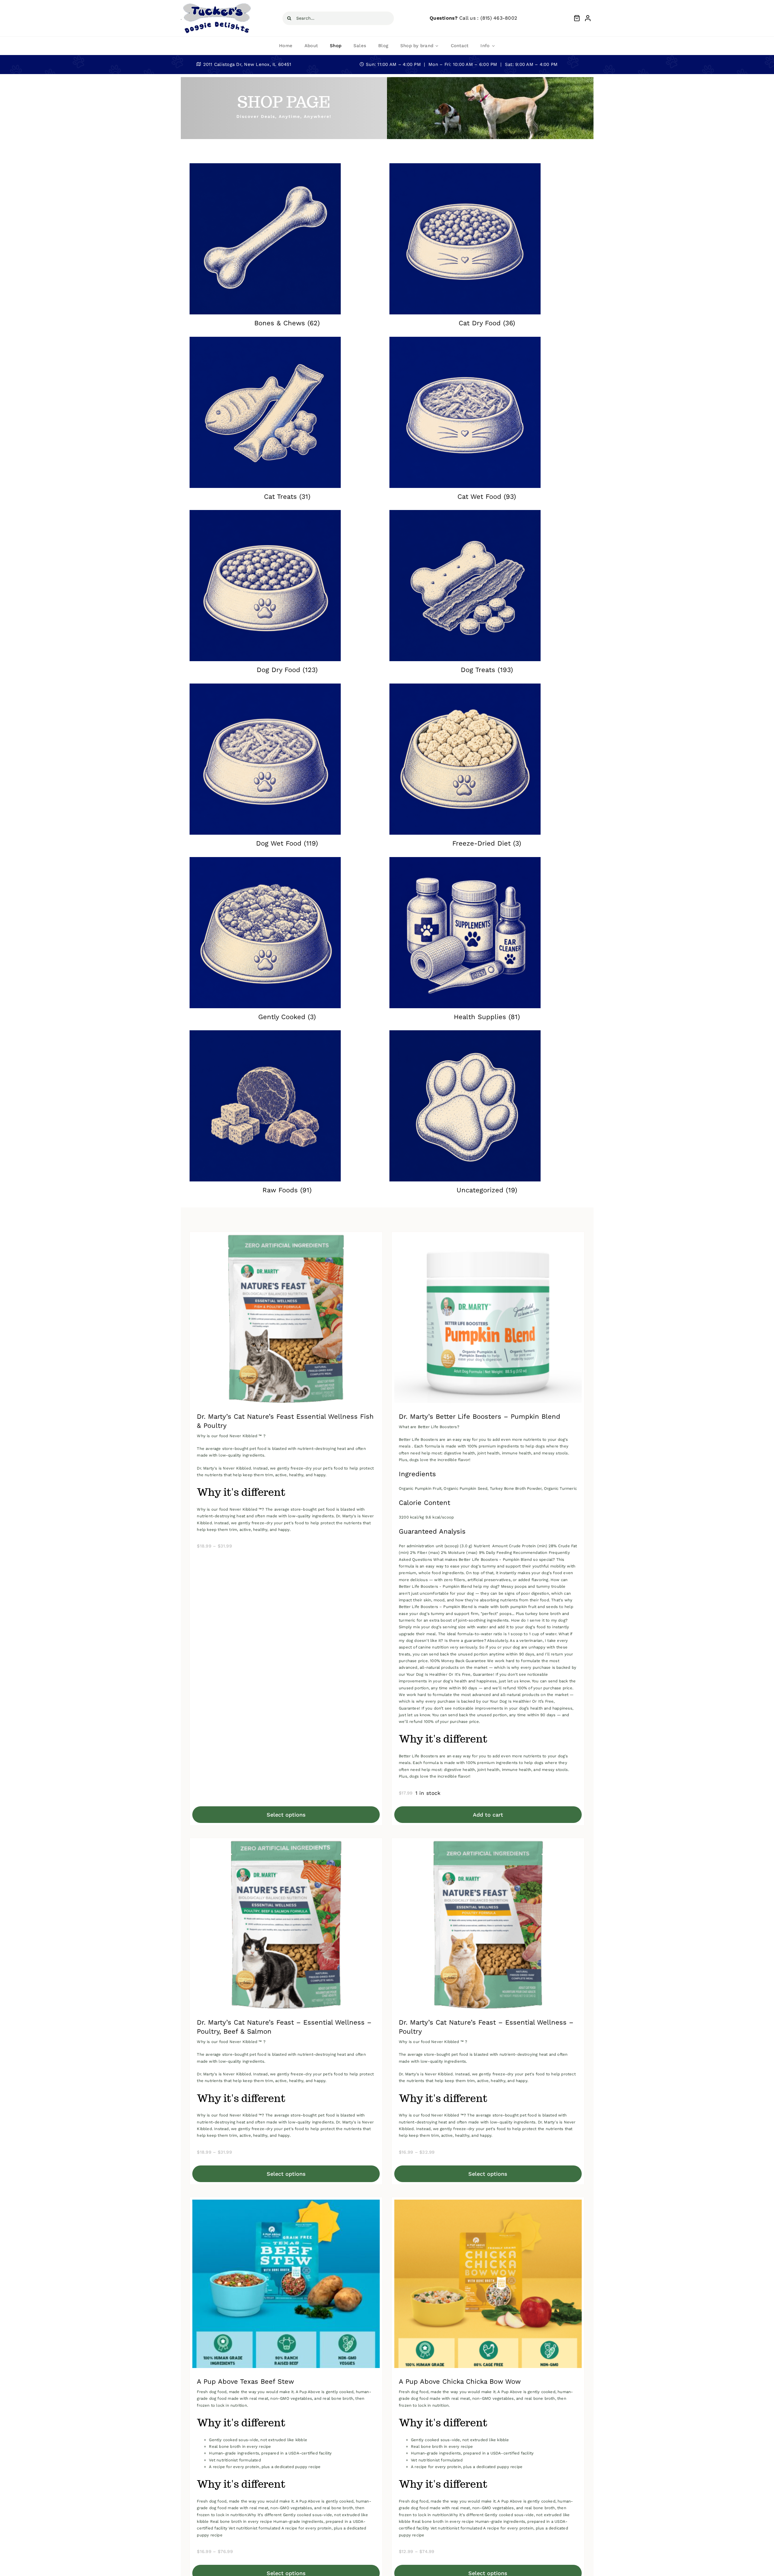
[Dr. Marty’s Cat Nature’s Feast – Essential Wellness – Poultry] (488, 1845)
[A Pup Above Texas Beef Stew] (286, 2204)
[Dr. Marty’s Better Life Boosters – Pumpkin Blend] (488, 1239)
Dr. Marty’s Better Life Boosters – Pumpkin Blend (480, 1416)
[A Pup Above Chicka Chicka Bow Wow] (488, 2204)
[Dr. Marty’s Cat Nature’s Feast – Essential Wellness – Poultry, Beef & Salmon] (286, 1845)
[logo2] (217, 4)
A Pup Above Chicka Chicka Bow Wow (460, 2381)
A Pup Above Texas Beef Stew (245, 2381)
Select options (286, 1815)
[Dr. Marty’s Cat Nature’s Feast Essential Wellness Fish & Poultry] (286, 1239)
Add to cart (488, 1815)
